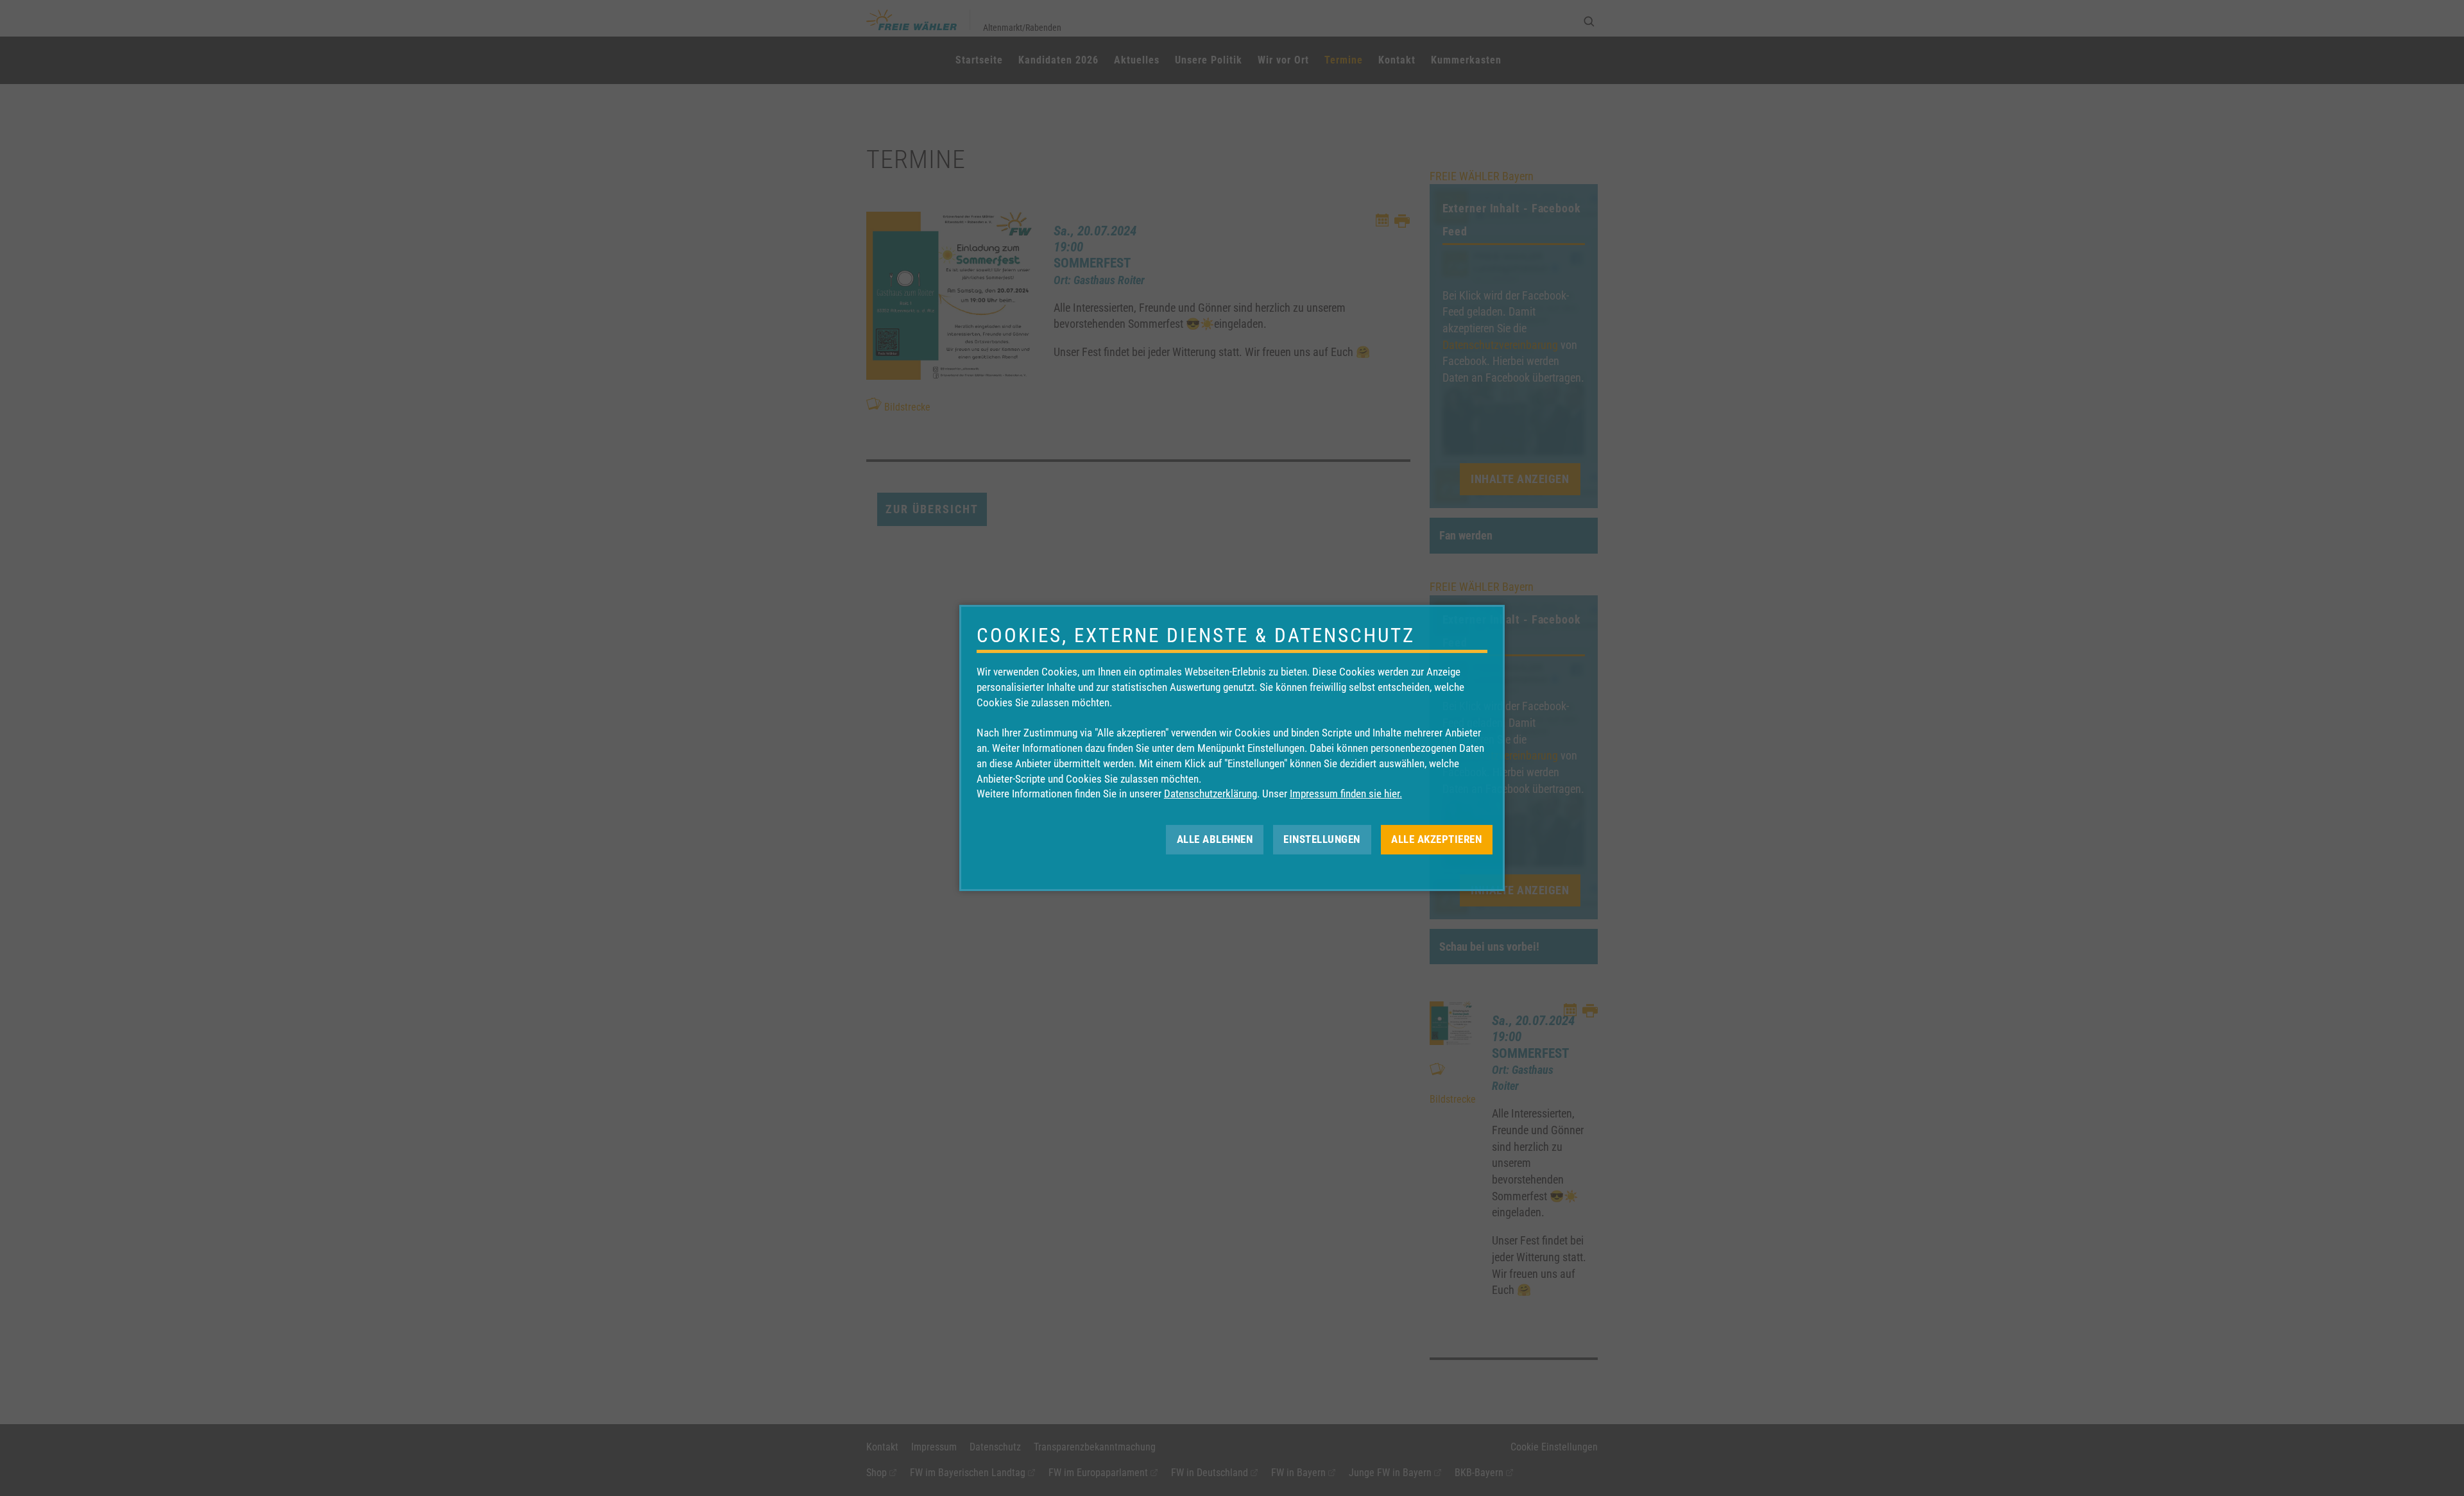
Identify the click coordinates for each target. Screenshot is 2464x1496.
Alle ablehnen (1215, 839)
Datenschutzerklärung (1211, 794)
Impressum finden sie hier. (1346, 794)
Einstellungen (1322, 839)
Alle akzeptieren (1436, 839)
